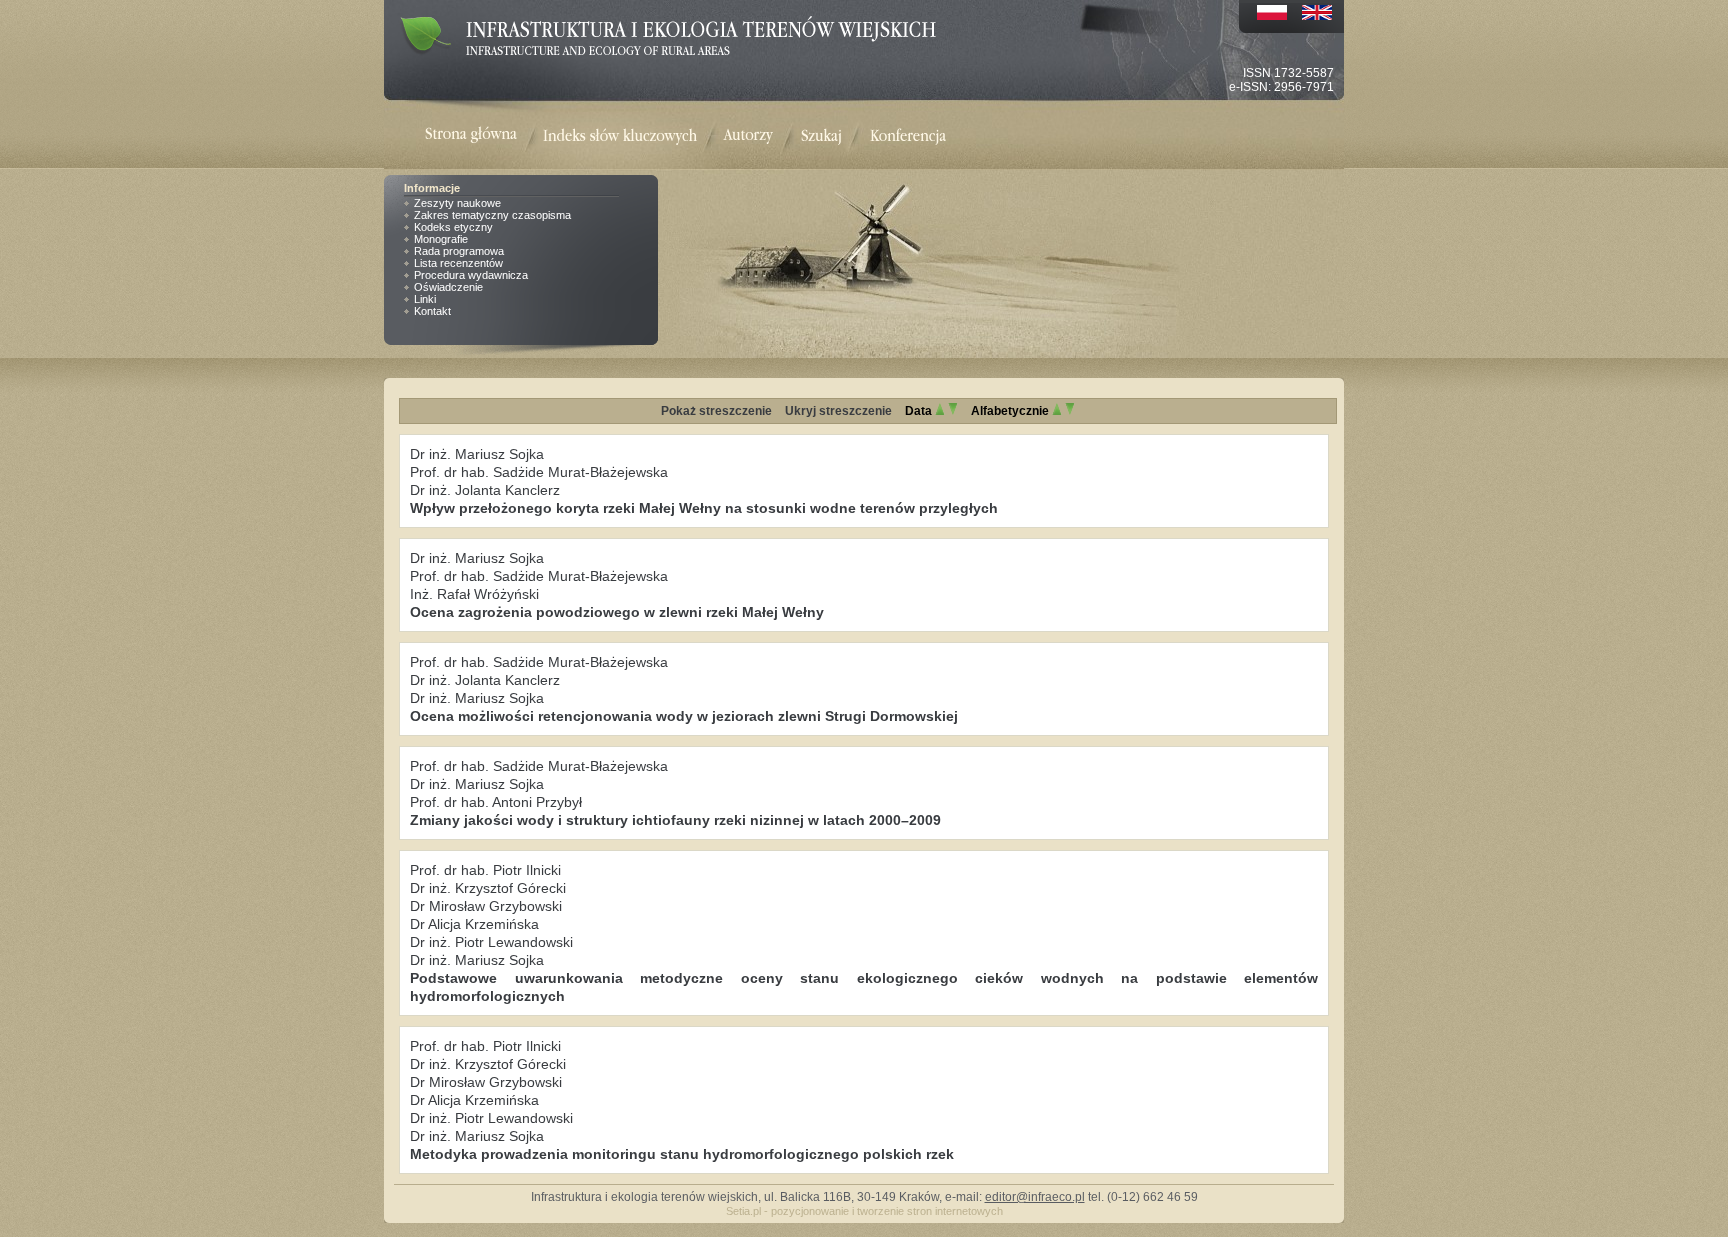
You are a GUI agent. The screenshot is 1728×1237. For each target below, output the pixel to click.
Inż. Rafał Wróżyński (474, 594)
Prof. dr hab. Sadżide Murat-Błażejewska (539, 472)
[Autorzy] (748, 136)
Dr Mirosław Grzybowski (486, 906)
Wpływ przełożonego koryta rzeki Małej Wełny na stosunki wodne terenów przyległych (704, 508)
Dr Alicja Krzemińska (474, 924)
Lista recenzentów (458, 263)
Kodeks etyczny (453, 227)
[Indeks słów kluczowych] (620, 136)
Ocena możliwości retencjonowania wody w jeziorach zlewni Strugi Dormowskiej (684, 716)
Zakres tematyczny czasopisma (492, 215)
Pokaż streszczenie (716, 411)
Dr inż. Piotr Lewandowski (491, 942)
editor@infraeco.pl (1035, 1197)
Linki (425, 299)
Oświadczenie (448, 287)
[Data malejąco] (953, 411)
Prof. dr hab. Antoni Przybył (496, 802)
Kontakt (432, 311)
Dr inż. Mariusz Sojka (477, 454)
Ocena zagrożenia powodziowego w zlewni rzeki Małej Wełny (617, 612)
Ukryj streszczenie (838, 411)
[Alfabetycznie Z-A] (1070, 411)
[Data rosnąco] (940, 411)
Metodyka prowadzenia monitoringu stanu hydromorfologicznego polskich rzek (682, 1154)
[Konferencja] (908, 136)
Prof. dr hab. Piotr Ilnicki (485, 870)
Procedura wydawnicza (471, 275)
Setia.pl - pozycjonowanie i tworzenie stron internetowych (864, 1211)
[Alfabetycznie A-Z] (1057, 411)
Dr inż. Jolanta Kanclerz (485, 490)
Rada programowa (459, 251)
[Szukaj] (821, 136)
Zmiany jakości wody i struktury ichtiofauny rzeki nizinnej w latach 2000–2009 (675, 820)
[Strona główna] (484, 136)
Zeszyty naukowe (457, 203)
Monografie (441, 239)
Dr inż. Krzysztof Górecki (488, 888)
